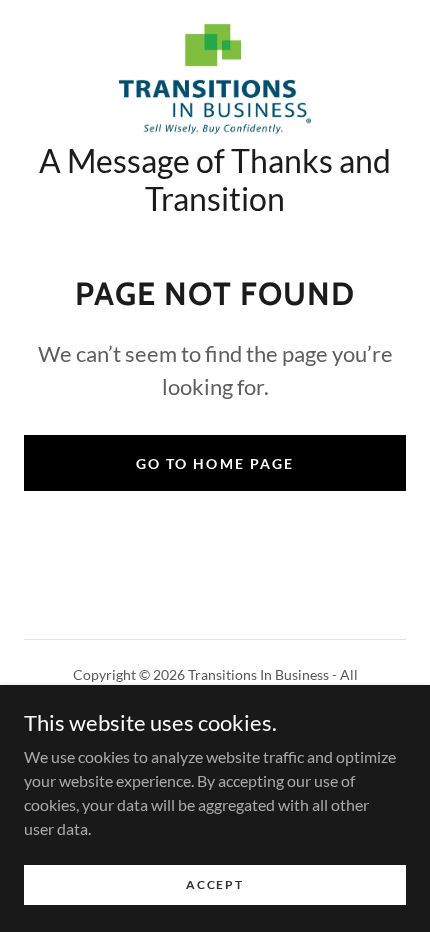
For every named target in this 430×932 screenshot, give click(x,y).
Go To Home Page (214, 463)
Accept (214, 884)
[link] (215, 79)
